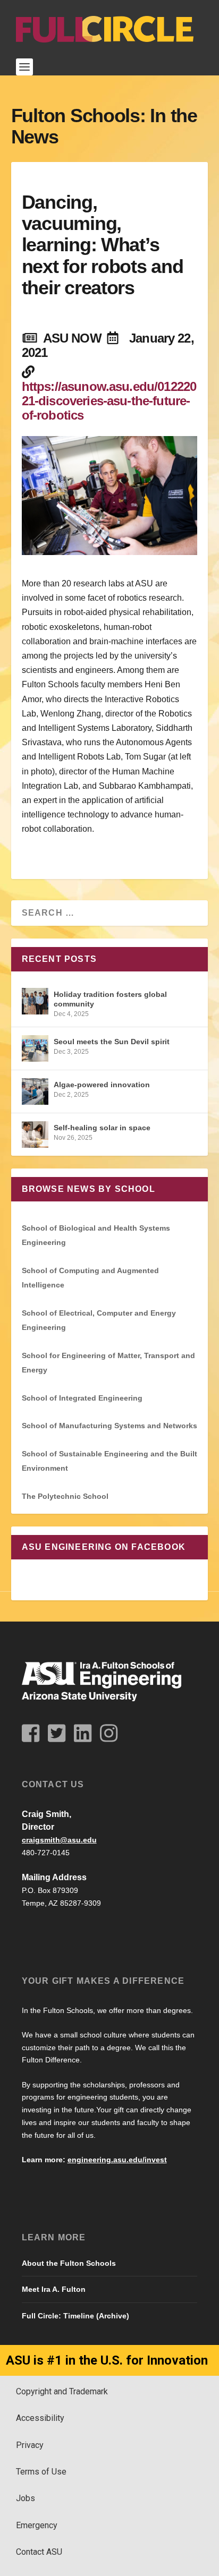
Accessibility (40, 2418)
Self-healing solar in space (102, 1128)
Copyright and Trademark (62, 2391)
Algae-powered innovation (102, 1085)
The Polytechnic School (65, 1496)
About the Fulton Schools (69, 2263)
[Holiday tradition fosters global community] (35, 1001)
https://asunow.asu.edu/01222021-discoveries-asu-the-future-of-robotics (109, 401)
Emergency (37, 2525)
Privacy (30, 2445)
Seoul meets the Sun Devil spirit (112, 1042)
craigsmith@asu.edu (59, 1840)
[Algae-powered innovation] (35, 1091)
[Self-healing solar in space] (35, 1135)
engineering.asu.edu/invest (117, 2160)
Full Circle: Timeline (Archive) (75, 2316)
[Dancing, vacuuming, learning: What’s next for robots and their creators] (110, 496)
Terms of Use (41, 2472)
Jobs (26, 2498)
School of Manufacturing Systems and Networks (109, 1426)
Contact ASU (39, 2552)
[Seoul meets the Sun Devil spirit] (35, 1048)
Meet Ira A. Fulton (54, 2289)
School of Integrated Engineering (82, 1398)
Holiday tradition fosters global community (110, 999)
